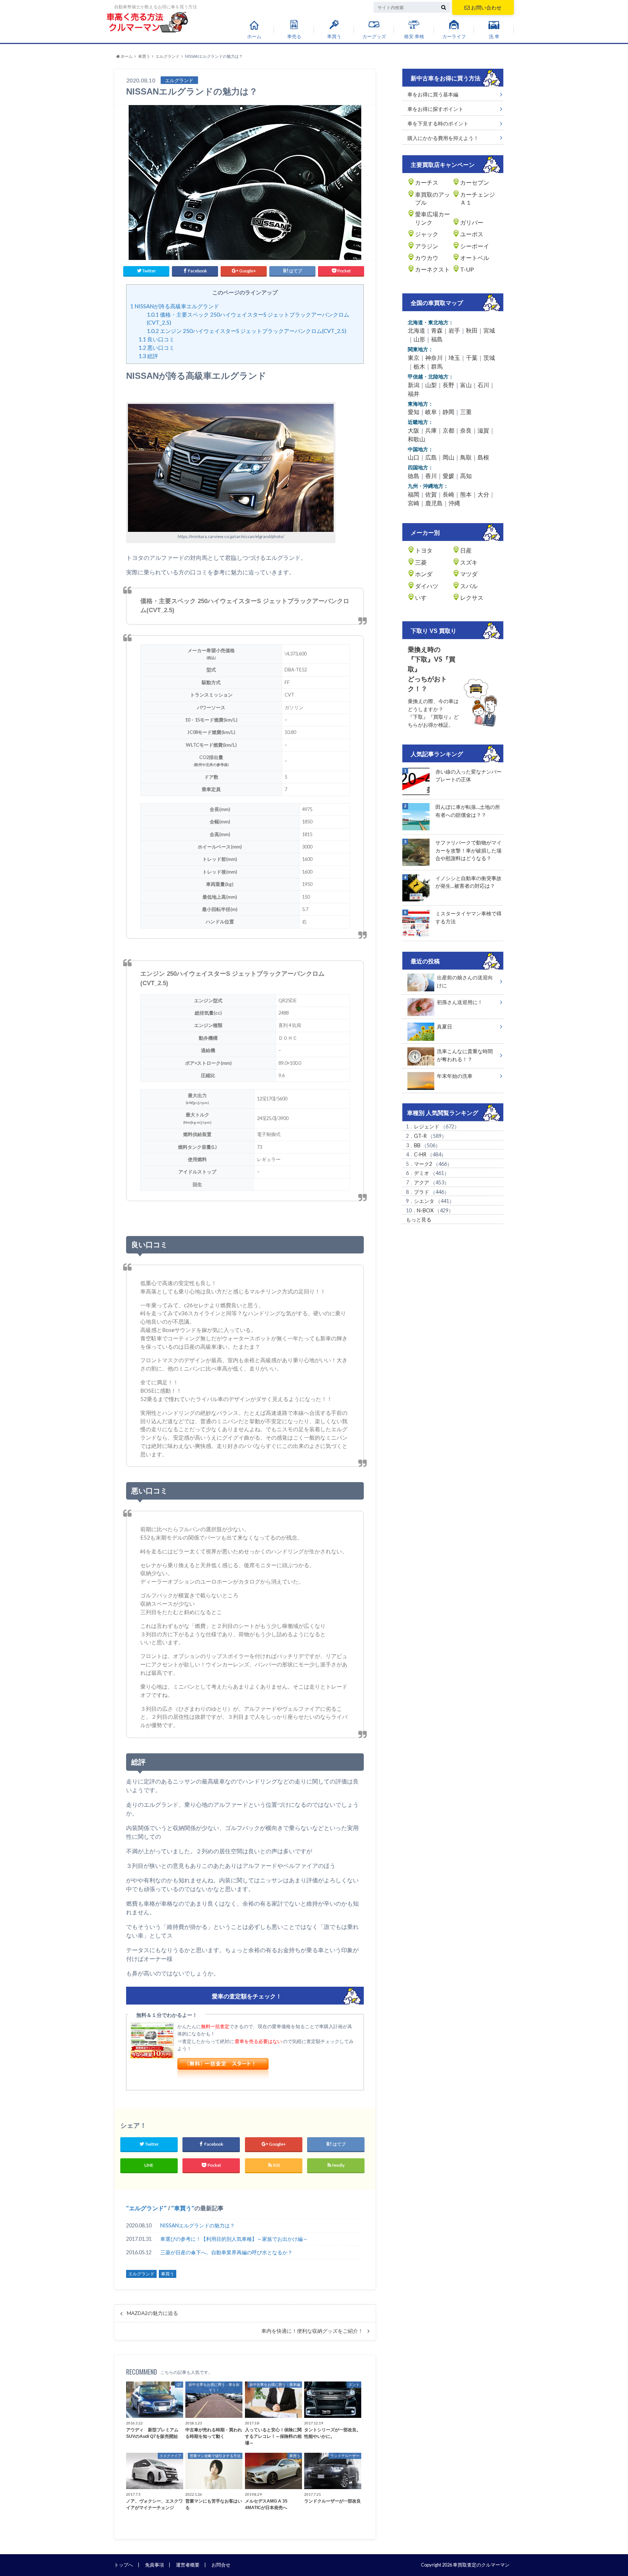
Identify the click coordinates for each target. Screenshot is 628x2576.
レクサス (472, 597)
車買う (334, 36)
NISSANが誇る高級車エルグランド (175, 306)
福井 (414, 394)
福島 (437, 339)
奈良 (466, 430)
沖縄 (454, 503)
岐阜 (431, 412)
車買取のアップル (432, 198)
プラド (422, 1192)
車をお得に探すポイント (435, 109)
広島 (431, 457)
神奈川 (434, 358)
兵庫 (431, 430)
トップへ (124, 2565)
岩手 (454, 330)
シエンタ (424, 1201)
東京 (414, 358)
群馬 (437, 366)
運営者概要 (188, 2565)
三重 (466, 412)
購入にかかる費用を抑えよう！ (443, 138)
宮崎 (414, 503)
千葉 (472, 358)
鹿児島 (434, 503)
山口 (414, 457)
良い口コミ (156, 339)
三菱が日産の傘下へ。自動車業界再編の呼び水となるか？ (226, 2252)
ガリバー (472, 222)
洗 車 (494, 36)
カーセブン (475, 182)
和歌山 (416, 439)
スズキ (469, 562)
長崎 (448, 494)
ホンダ (424, 574)
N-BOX (425, 1210)
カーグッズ (374, 36)
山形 (419, 339)
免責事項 (154, 2565)
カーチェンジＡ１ (478, 198)
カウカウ (427, 258)
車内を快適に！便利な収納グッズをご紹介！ (312, 2331)
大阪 (414, 430)
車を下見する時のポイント (438, 123)
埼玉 (454, 358)
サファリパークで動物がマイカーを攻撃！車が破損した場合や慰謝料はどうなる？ (468, 850)
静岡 (448, 412)
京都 (448, 430)
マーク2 (423, 1164)
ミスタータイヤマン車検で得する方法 (468, 917)
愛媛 (448, 476)
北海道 (416, 330)
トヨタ (424, 550)
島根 (483, 457)
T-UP (467, 269)
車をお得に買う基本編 (433, 94)
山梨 (431, 385)
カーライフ (454, 36)
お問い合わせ (486, 7)
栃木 (419, 366)
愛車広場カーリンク (432, 218)
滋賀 (483, 430)
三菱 (421, 562)
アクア (422, 1182)
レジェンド (427, 1126)
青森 (437, 330)
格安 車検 (414, 36)
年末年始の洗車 (455, 1076)
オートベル (475, 258)
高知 (466, 476)
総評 (148, 356)
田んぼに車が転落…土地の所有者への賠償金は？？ (468, 811)
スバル (469, 586)
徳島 (414, 476)
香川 (431, 476)
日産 (466, 550)
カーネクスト (432, 269)
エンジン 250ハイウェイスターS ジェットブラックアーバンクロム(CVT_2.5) (247, 331)
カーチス (427, 182)
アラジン (427, 246)
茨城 (489, 358)
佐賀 (431, 494)
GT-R (420, 1136)
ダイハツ (427, 586)
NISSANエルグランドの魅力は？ (198, 2225)
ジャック (427, 234)
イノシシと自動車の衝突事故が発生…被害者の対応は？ (468, 882)
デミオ (422, 1173)
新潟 (414, 385)
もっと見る (419, 1219)
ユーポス (472, 234)
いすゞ (424, 597)
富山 (466, 385)
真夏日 (444, 1026)
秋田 (472, 330)
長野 (448, 385)
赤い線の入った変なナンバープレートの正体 (468, 776)
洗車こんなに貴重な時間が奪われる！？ (465, 1055)
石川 (483, 385)
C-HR (420, 1154)
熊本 (466, 494)
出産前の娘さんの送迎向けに (465, 981)
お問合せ (221, 2565)
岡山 (448, 457)
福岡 (414, 494)
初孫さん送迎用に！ (460, 1002)
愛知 (414, 412)
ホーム (254, 36)
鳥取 (466, 457)
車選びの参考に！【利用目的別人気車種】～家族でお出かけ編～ (234, 2239)
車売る (294, 36)
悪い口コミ (156, 348)
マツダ (469, 574)
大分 (483, 494)
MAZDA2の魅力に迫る (152, 2313)
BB (417, 1145)
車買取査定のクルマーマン (481, 2565)
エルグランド (146, 2208)
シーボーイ (475, 246)
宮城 (489, 330)
